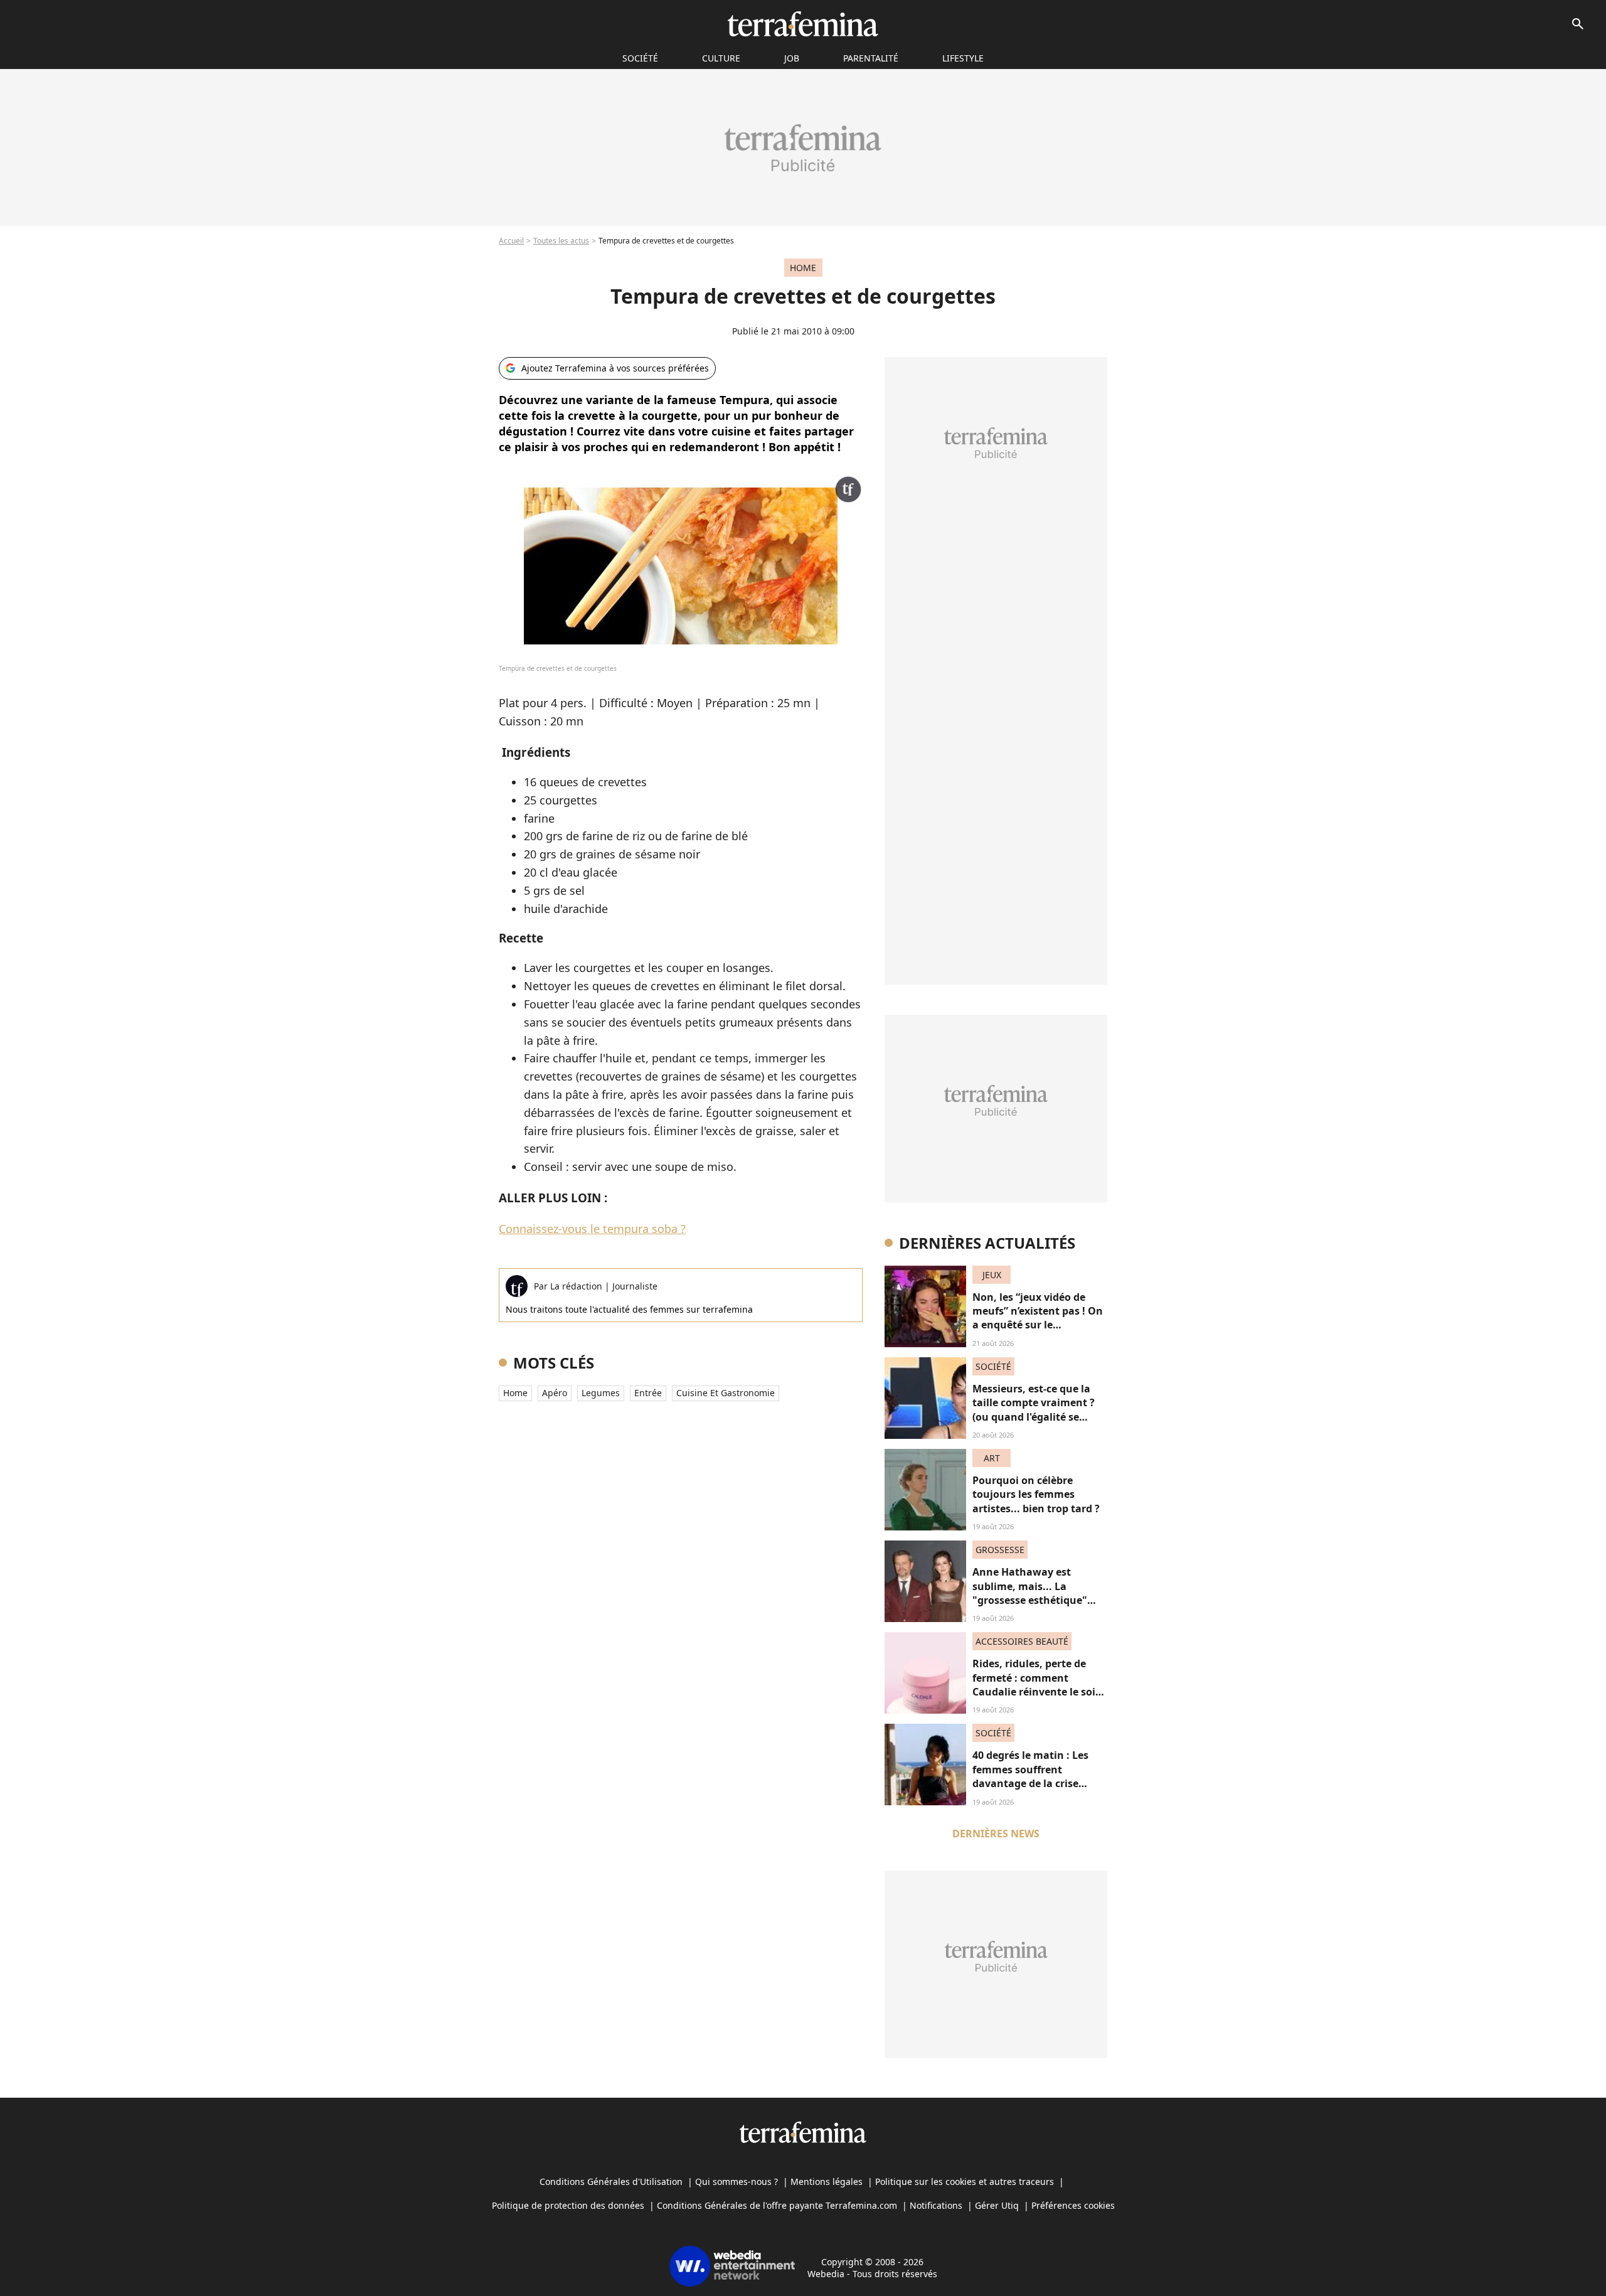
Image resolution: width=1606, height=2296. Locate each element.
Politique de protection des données (568, 2205)
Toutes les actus (561, 241)
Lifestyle (963, 58)
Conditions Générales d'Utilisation (611, 2181)
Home (515, 1393)
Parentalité (871, 58)
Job (792, 58)
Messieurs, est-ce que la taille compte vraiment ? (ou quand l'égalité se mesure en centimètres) (1034, 1410)
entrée (648, 1393)
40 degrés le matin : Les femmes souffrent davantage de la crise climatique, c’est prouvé (1032, 1776)
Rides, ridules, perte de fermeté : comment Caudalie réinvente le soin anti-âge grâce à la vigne (1037, 1685)
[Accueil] (803, 24)
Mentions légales (827, 2181)
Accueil (511, 241)
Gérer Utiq (997, 2205)
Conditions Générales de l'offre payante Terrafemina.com (777, 2205)
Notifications (936, 2205)
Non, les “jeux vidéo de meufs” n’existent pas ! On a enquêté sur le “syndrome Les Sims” (1038, 1318)
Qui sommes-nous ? (737, 2181)
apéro (555, 1393)
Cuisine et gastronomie (726, 1393)
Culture (721, 58)
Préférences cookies (1073, 2205)
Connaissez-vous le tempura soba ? (592, 1229)
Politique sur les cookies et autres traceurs (965, 2181)
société (640, 58)
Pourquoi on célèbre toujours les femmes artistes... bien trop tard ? (1036, 1494)
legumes (601, 1393)
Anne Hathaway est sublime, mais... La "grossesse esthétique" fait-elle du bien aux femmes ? (1030, 1600)
